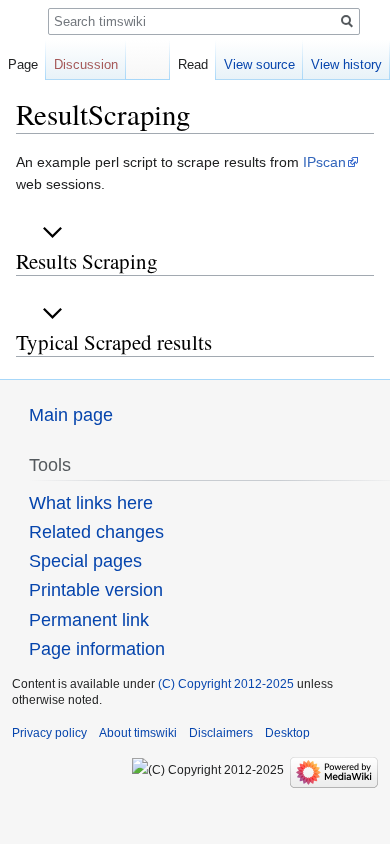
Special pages (85, 561)
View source (259, 64)
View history (346, 64)
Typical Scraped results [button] (114, 342)
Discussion (86, 64)
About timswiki (138, 733)
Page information (97, 649)
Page (23, 64)
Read (193, 64)
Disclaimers (221, 733)
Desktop (287, 733)
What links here (91, 503)
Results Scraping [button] (87, 261)
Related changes (96, 532)
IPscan (324, 162)
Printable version (96, 590)
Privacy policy (49, 733)
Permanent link (89, 620)
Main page (71, 415)
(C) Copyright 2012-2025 (226, 684)
